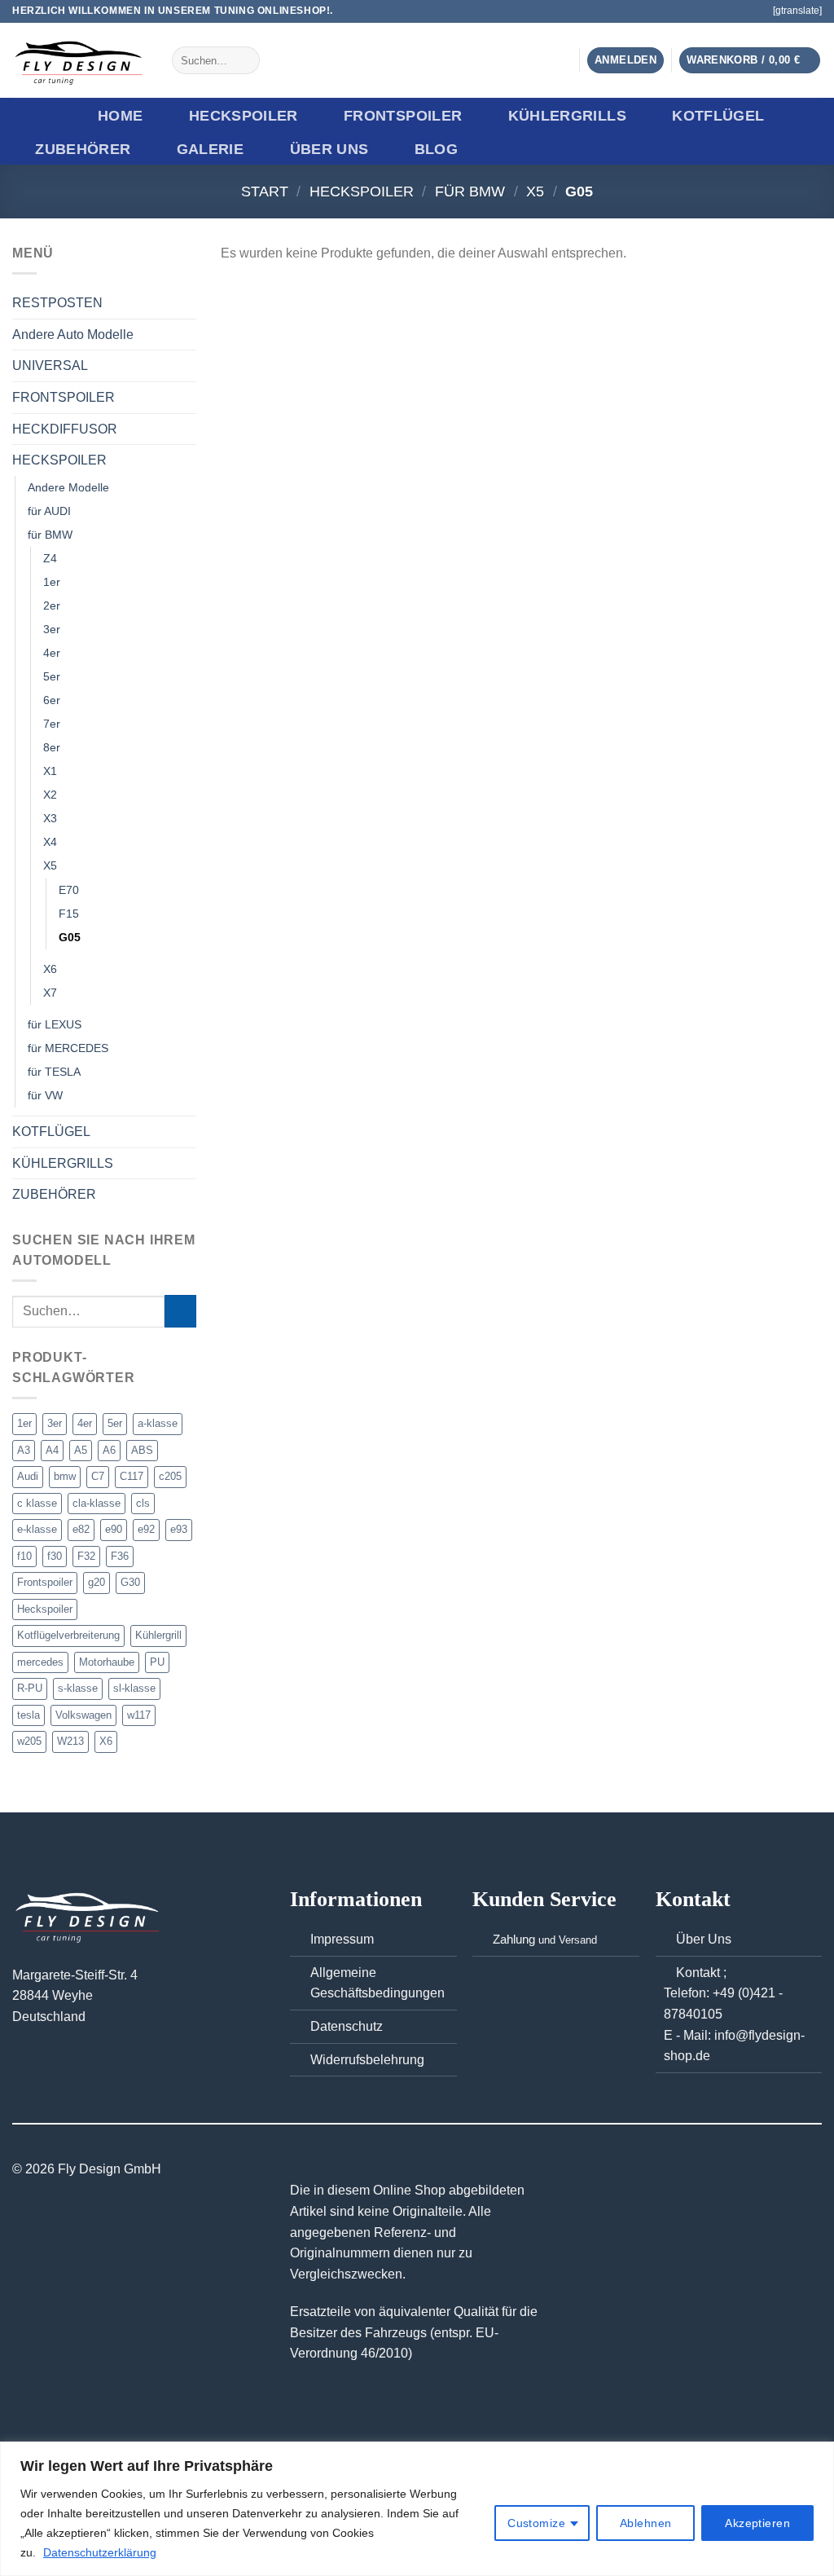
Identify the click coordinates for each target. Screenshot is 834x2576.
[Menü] (38, 116)
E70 (69, 889)
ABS (142, 1450)
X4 (50, 842)
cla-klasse (97, 1503)
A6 (109, 1450)
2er (52, 605)
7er (52, 724)
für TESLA (54, 1072)
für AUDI (49, 510)
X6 (50, 968)
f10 (24, 1555)
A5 (81, 1450)
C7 (98, 1476)
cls (143, 1503)
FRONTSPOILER (403, 116)
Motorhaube (107, 1661)
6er (52, 700)
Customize (536, 2523)
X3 (50, 818)
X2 (50, 795)
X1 (50, 771)
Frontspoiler (45, 1582)
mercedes (40, 1661)
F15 (69, 913)
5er (52, 676)
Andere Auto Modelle (73, 334)
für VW (45, 1095)
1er (52, 582)
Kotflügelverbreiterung (68, 1635)
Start (265, 191)
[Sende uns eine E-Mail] (752, 11)
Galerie (210, 149)
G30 (130, 1582)
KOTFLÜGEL (718, 116)
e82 (81, 1529)
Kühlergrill (158, 1635)
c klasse (37, 1503)
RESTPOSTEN (57, 303)
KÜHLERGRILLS (567, 116)
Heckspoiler (45, 1608)
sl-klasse (134, 1688)
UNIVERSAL (50, 365)
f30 (55, 1555)
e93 (179, 1529)
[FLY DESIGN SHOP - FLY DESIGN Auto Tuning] (80, 61)
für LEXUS (55, 1024)
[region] (417, 2509)
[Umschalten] (190, 460)
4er (52, 653)
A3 (24, 1450)
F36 (120, 1555)
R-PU (30, 1688)
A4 (52, 1450)
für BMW (470, 191)
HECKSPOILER (244, 116)
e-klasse (37, 1529)
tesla (29, 1714)
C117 (132, 1476)
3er (52, 629)
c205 (170, 1476)
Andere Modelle (68, 487)
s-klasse (78, 1688)
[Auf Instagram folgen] (735, 11)
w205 (29, 1741)
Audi (28, 1476)
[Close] (817, 2455)
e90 (114, 1529)
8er (52, 747)
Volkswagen (83, 1714)
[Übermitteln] (245, 60)
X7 (50, 992)
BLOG (436, 149)
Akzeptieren (757, 2523)
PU (157, 1661)
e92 (146, 1529)
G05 (70, 936)
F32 (86, 1555)
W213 (70, 1741)
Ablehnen (645, 2523)
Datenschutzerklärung (100, 2552)
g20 (97, 1582)
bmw (65, 1476)
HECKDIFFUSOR (65, 428)
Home (120, 116)
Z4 (50, 558)
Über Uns (329, 149)
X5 (535, 191)
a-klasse (158, 1423)
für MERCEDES (68, 1048)
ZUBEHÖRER (83, 149)
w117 (139, 1714)
